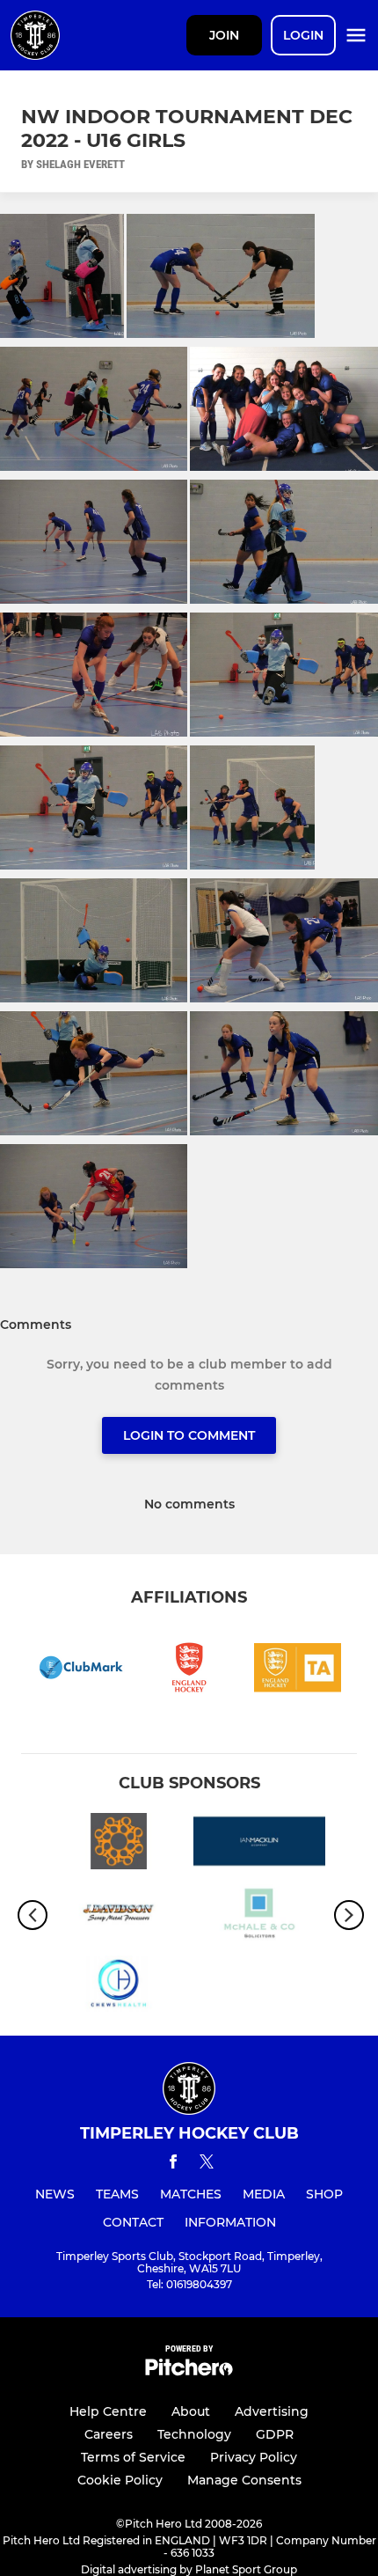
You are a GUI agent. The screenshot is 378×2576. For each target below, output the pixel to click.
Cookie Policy (120, 2480)
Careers (109, 2434)
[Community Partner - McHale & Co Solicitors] (259, 1915)
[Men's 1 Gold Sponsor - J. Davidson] (119, 1915)
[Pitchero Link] (189, 2371)
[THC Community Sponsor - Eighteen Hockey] (119, 1844)
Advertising (272, 2411)
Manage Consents (244, 2480)
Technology (194, 2434)
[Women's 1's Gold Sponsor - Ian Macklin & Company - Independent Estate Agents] (259, 1844)
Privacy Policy (254, 2457)
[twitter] (207, 2164)
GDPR (275, 2434)
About (191, 2411)
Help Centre (108, 2411)
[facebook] (173, 2165)
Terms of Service (133, 2457)
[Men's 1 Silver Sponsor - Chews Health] (119, 1987)
